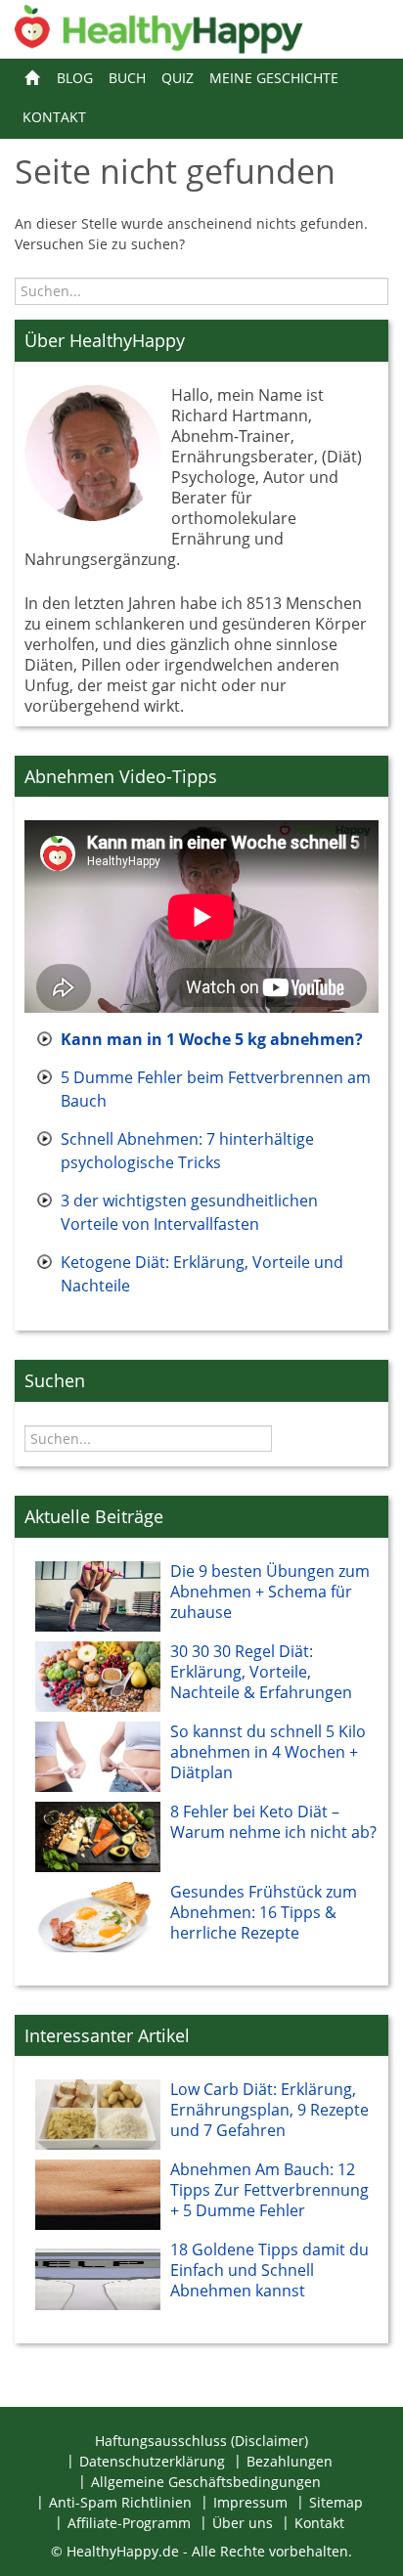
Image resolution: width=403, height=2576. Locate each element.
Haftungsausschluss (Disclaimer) (201, 2441)
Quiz (178, 78)
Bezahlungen (290, 2461)
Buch (127, 78)
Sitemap (336, 2502)
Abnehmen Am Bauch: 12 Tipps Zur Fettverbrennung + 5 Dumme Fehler (269, 2190)
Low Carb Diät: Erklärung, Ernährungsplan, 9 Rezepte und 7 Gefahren (269, 2110)
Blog (75, 78)
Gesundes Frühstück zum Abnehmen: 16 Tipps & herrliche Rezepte (264, 1912)
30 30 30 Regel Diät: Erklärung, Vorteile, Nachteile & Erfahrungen (261, 1672)
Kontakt (54, 117)
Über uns (243, 2523)
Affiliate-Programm (129, 2523)
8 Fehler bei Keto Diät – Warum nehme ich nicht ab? (273, 1822)
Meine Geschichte (274, 78)
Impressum (250, 2502)
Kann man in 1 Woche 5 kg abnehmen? (212, 1039)
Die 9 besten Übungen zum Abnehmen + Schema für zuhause (270, 1592)
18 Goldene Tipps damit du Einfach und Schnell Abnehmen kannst (269, 2270)
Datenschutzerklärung (152, 2461)
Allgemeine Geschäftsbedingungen (206, 2482)
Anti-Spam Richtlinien (120, 2502)
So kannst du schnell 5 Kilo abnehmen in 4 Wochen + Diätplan (268, 1752)
